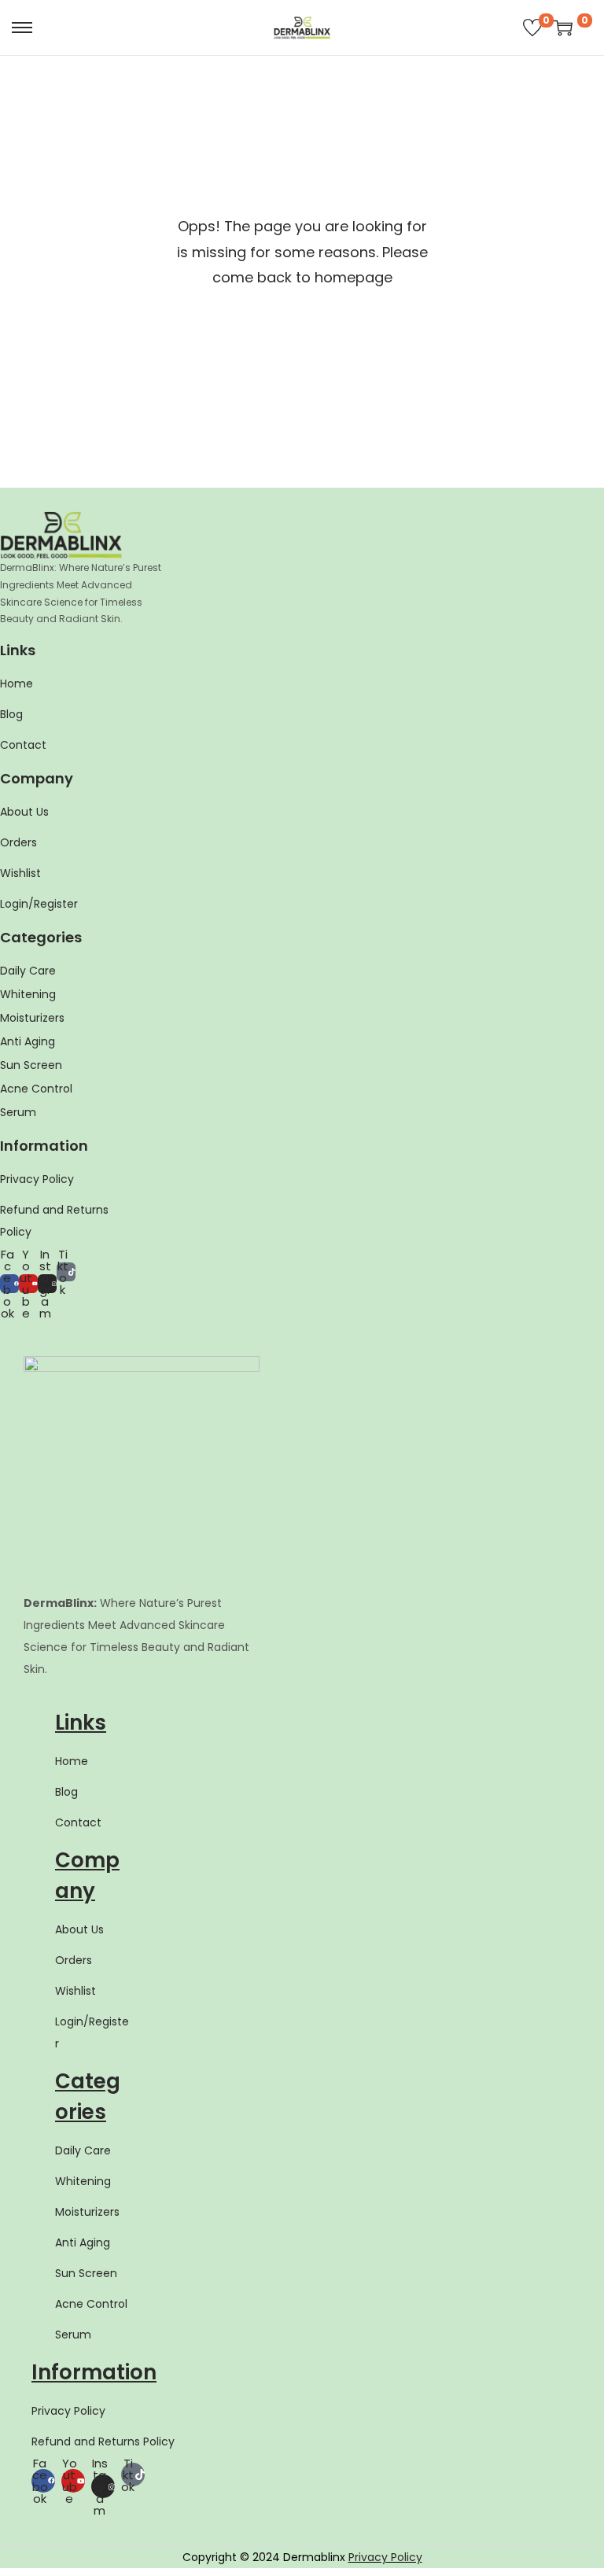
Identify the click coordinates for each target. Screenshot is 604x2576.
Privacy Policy (385, 2557)
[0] (532, 28)
